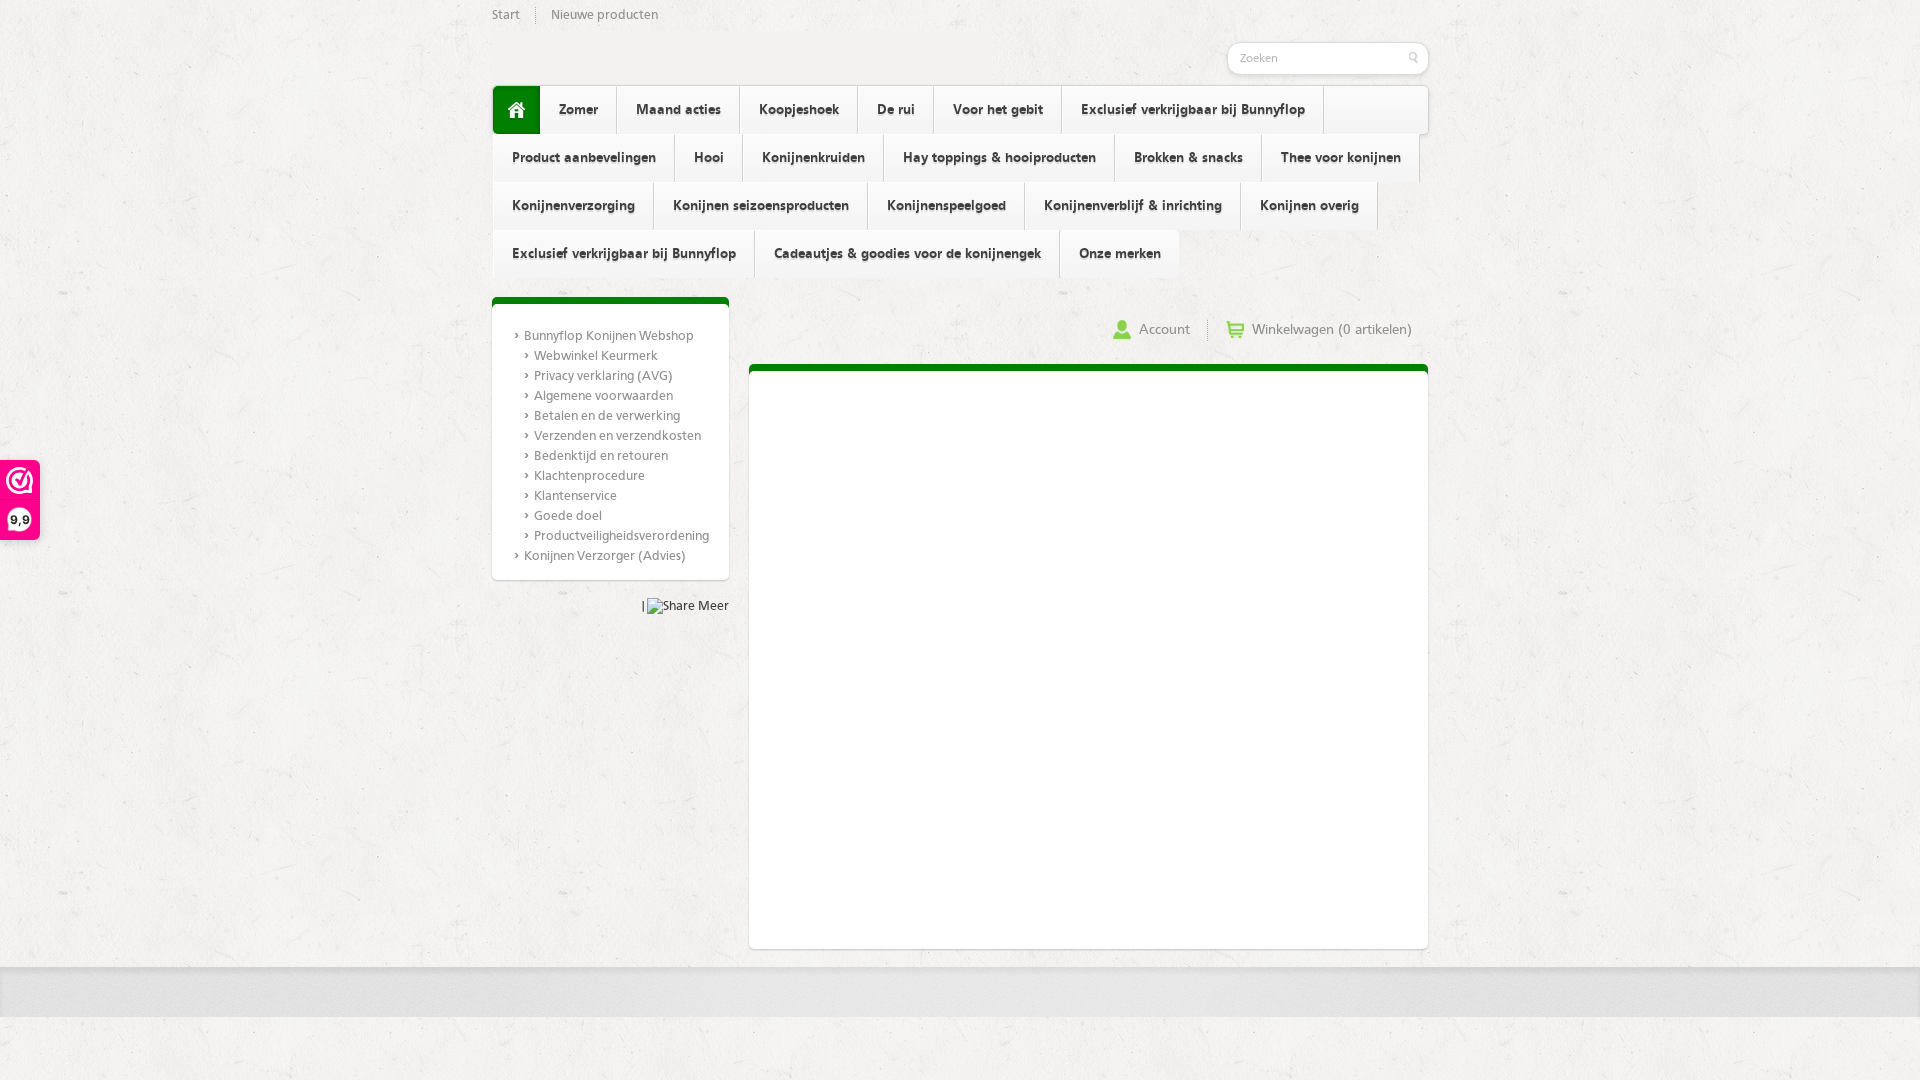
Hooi (709, 158)
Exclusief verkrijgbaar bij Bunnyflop (1193, 110)
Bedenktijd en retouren (601, 456)
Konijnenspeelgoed (946, 206)
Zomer (578, 110)
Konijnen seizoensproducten (761, 206)
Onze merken (1120, 254)
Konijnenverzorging (573, 206)
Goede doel (568, 516)
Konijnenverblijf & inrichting (1133, 206)
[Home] (516, 110)
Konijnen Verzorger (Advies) (605, 556)
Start (506, 15)
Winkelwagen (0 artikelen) (1332, 330)
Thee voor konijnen (1341, 158)
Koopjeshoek (799, 110)
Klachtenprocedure (589, 476)
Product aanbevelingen (584, 158)
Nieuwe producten (604, 15)
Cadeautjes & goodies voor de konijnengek (907, 254)
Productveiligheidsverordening (620, 536)
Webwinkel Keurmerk (596, 356)
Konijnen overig (1309, 206)
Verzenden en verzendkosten (617, 436)
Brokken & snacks (1188, 158)
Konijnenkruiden (813, 158)
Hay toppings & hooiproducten (999, 158)
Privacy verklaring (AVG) (603, 376)
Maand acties (678, 110)
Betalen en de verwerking (607, 416)
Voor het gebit (998, 110)
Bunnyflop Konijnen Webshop (609, 336)
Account (1164, 330)
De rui (896, 110)
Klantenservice (575, 496)
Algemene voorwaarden (603, 396)
